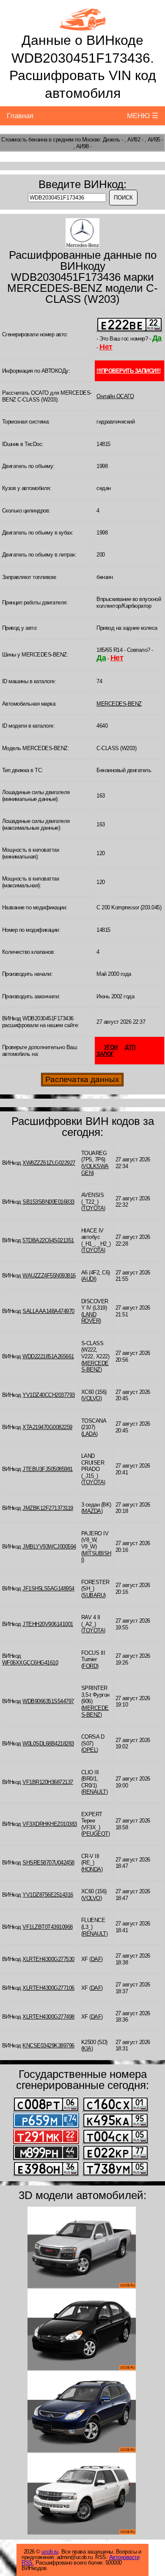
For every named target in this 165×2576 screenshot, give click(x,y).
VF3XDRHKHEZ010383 (50, 1824)
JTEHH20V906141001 (48, 1624)
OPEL (89, 1750)
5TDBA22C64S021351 (48, 1240)
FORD (90, 1666)
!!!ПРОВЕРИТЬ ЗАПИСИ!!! (128, 371)
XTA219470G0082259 (47, 1427)
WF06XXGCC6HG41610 (30, 1663)
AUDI (89, 1279)
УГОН (111, 1047)
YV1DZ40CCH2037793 (49, 1395)
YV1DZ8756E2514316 (48, 1895)
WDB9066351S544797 (48, 1701)
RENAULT (94, 1792)
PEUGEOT (95, 1834)
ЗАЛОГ (105, 1054)
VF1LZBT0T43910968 (48, 1927)
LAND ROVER (91, 1318)
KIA (87, 2048)
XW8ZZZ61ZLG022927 (49, 1163)
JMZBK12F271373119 (48, 1508)
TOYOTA (93, 1208)
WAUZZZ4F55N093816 (49, 1276)
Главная (20, 116)
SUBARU (93, 1595)
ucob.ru (50, 2552)
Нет (106, 347)
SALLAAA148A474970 (48, 1311)
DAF (96, 1959)
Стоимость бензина (24, 140)
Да (157, 338)
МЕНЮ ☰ (143, 116)
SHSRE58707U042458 (48, 1863)
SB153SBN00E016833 (48, 1202)
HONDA (92, 1869)
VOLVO (91, 1398)
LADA (89, 1434)
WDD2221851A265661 (48, 1356)
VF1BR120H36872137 (48, 1782)
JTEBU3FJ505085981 (48, 1469)
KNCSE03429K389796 (48, 2046)
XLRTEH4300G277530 (48, 1959)
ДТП (130, 1047)
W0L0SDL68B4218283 (48, 1744)
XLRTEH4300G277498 (48, 2017)
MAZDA (92, 1511)
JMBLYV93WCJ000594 (49, 1547)
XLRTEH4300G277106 (48, 1988)
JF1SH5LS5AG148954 (48, 1589)
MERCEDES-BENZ (119, 704)
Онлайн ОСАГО (115, 396)
